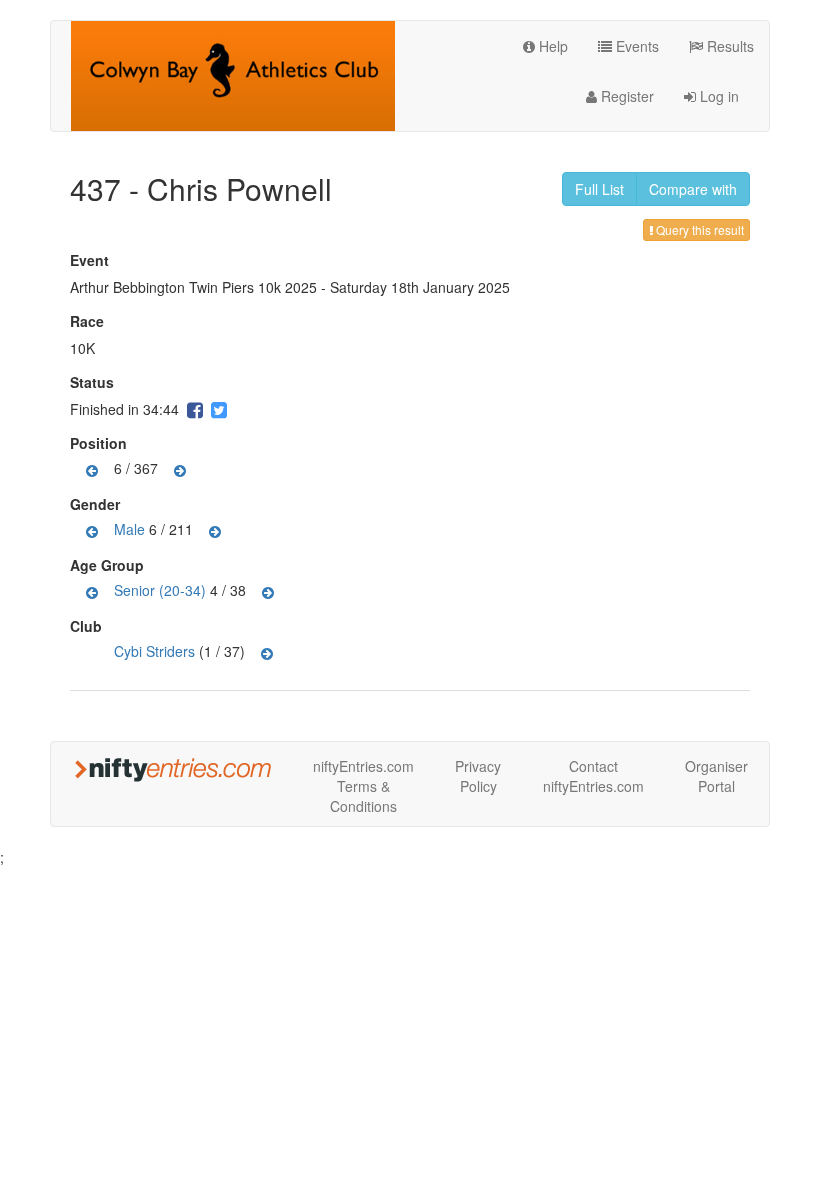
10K (82, 348)
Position (101, 443)
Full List (599, 189)
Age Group (109, 565)
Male (129, 528)
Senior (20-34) (160, 589)
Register (625, 96)
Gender (97, 504)
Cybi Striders (154, 650)
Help (551, 46)
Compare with (693, 189)
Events (635, 46)
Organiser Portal (716, 776)
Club (88, 626)
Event (92, 260)
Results (728, 46)
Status (94, 382)
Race (89, 321)
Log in (717, 96)
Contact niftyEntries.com (593, 776)
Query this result (698, 229)
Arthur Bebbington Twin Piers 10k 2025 (193, 287)
